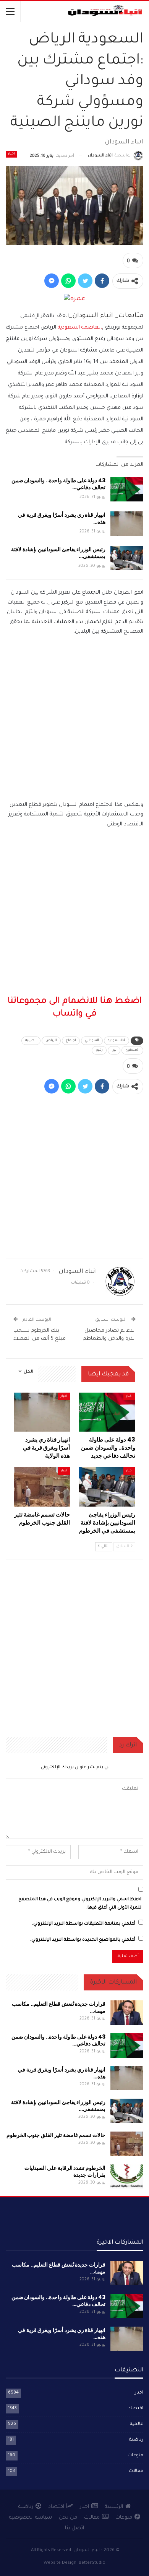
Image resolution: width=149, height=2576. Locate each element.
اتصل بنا (74, 2528)
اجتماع (71, 1041)
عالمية (137, 2424)
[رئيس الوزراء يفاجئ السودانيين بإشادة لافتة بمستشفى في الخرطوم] (127, 558)
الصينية (31, 1041)
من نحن (68, 2518)
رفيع (99, 1050)
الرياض (51, 1041)
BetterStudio (92, 2563)
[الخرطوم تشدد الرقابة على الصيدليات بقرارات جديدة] (127, 2177)
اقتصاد (136, 2409)
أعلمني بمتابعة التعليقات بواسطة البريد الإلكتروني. (84, 1924)
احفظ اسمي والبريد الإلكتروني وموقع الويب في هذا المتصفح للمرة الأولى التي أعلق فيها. (80, 1904)
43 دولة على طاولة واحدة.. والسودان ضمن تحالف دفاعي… (58, 484)
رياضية (136, 2440)
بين (114, 1050)
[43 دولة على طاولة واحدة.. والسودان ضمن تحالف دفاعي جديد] (127, 489)
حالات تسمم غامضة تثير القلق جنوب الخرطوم (56, 2135)
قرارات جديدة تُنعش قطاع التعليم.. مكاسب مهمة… (59, 2007)
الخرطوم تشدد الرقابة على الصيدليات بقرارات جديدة (65, 2171)
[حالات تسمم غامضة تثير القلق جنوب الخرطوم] (42, 1487)
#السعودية (117, 1041)
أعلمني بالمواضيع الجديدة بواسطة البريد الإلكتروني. (83, 1940)
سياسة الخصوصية (31, 2518)
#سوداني (92, 1041)
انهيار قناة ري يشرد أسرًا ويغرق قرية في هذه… (62, 518)
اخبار (11, 154)
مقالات (136, 2471)
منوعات (135, 2456)
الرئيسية (114, 2507)
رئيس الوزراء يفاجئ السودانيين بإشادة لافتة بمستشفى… (58, 553)
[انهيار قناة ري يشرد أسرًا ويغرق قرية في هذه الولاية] (127, 524)
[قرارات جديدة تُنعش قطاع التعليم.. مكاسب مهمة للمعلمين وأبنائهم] (127, 2013)
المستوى (132, 1050)
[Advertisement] (74, 721)
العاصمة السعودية (80, 328)
